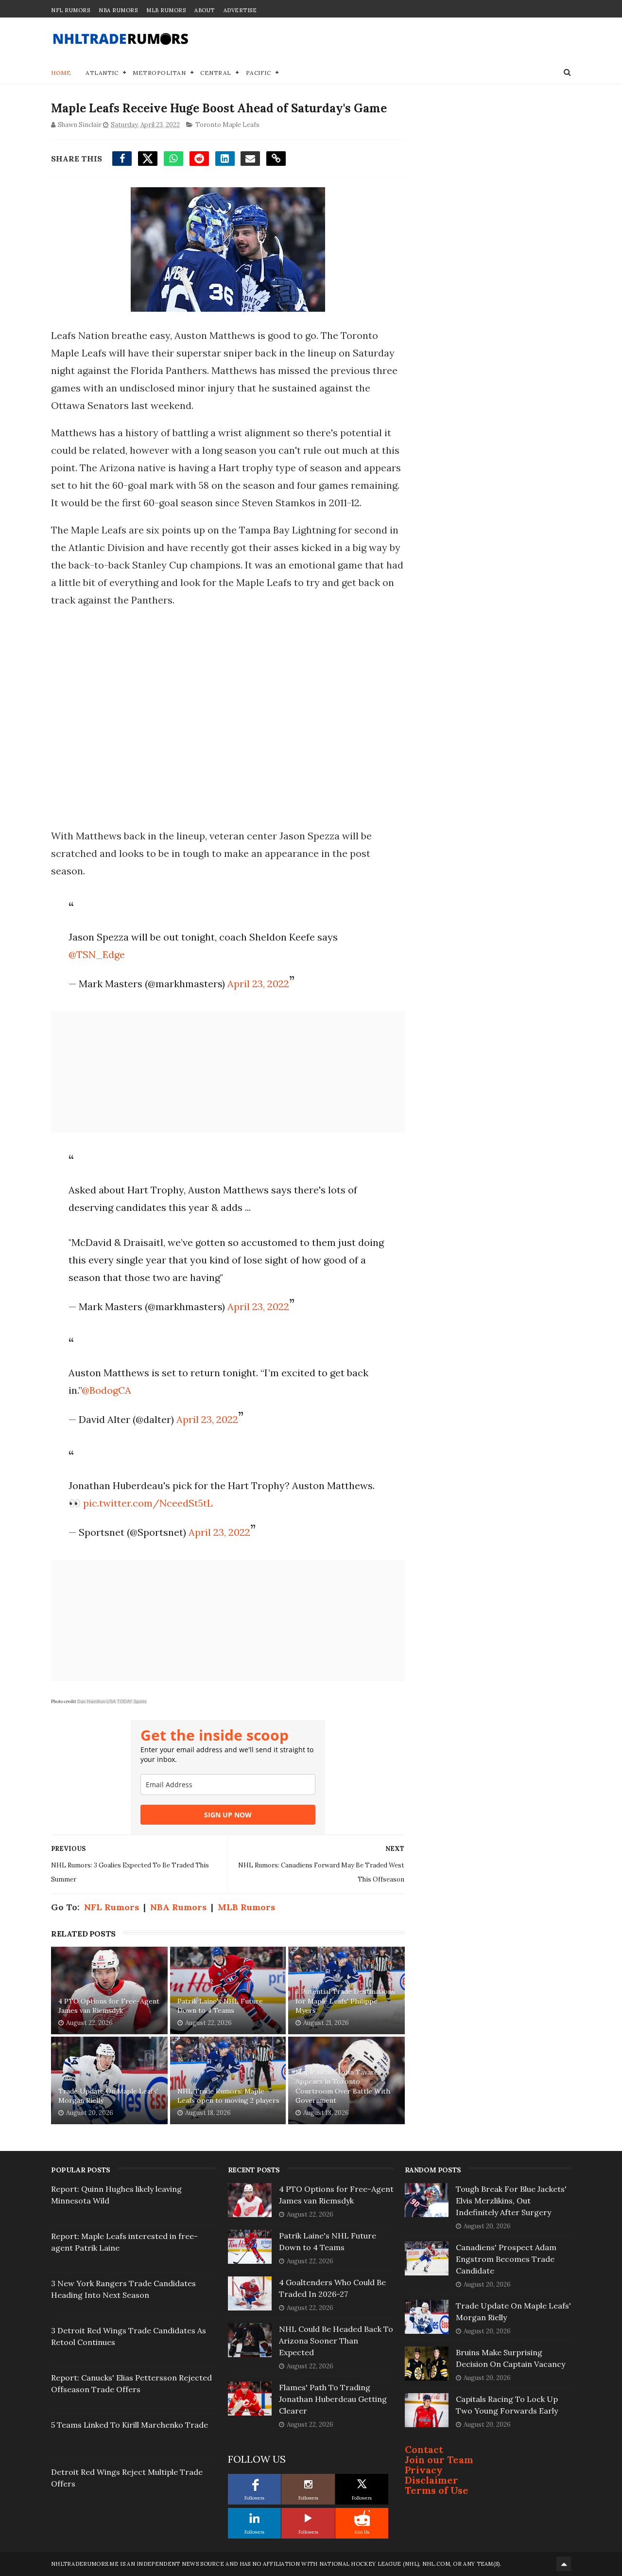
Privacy (424, 2470)
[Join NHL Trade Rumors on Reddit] (362, 2518)
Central (216, 73)
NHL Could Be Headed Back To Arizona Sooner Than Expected (336, 2341)
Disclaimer (432, 2480)
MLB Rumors (166, 10)
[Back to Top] (564, 2564)
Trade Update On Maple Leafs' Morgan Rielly (108, 2096)
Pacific (259, 73)
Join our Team (439, 2460)
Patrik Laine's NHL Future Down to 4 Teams (220, 2006)
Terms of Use (437, 2490)
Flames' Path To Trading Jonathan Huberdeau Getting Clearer (333, 2399)
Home (61, 73)
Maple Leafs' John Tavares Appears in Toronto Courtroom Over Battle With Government (343, 2087)
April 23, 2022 (258, 984)
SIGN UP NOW (228, 1815)
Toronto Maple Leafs (227, 125)
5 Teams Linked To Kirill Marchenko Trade (130, 2425)
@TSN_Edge (97, 954)
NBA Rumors (118, 10)
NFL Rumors (70, 10)
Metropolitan (159, 73)
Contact (424, 2449)
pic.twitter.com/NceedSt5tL (148, 1503)
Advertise (240, 10)
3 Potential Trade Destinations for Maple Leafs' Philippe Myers (345, 2001)
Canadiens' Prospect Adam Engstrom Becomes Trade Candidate (506, 2259)
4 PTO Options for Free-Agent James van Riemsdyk (109, 2006)
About (205, 10)
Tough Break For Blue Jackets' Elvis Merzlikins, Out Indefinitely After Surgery (511, 2201)
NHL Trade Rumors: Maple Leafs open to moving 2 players (228, 2096)
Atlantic (102, 73)
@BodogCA (106, 1390)
